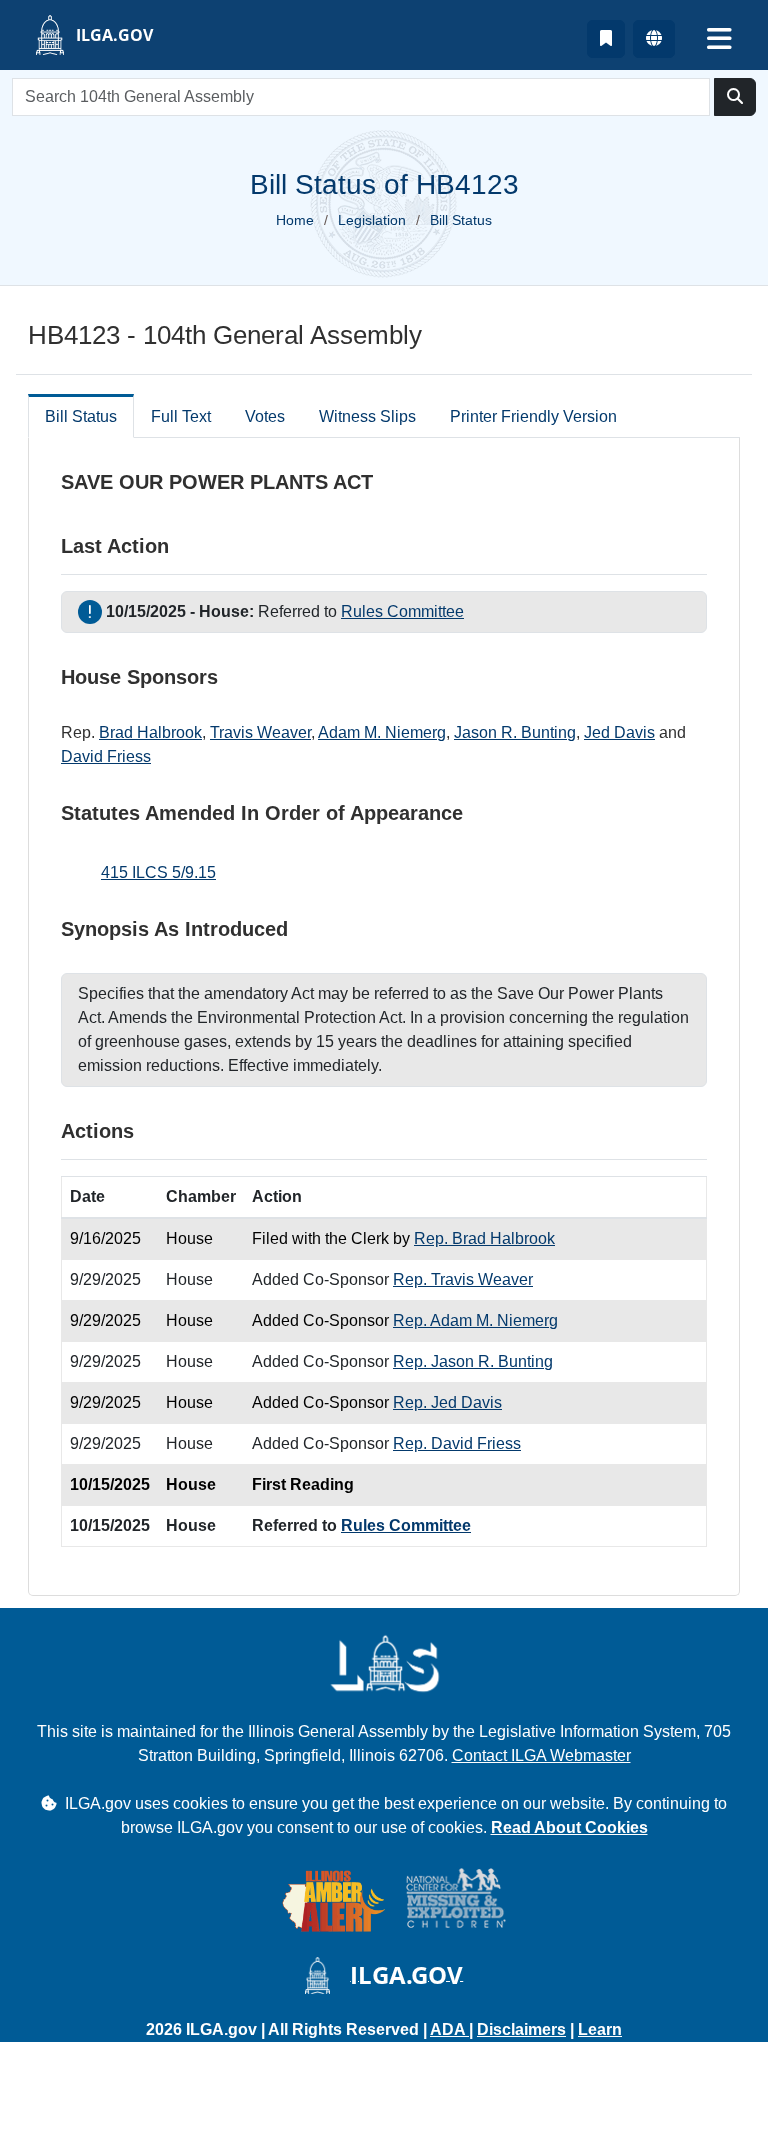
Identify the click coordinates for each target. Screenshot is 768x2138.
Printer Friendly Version (533, 416)
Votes (265, 416)
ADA (449, 2029)
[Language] (654, 39)
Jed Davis (619, 732)
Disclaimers (521, 2029)
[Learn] (606, 39)
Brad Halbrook (150, 732)
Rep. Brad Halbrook (484, 1238)
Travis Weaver (260, 732)
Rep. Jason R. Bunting (473, 1361)
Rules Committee (402, 611)
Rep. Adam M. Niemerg (475, 1320)
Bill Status (81, 416)
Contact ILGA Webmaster (541, 1755)
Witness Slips (367, 416)
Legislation (372, 220)
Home (295, 220)
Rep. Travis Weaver (463, 1279)
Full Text (181, 416)
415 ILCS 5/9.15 (158, 872)
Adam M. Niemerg (382, 732)
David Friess (106, 756)
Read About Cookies (569, 1827)
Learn (600, 2029)
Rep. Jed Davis (447, 1402)
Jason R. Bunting (515, 732)
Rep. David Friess (457, 1443)
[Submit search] (735, 97)
